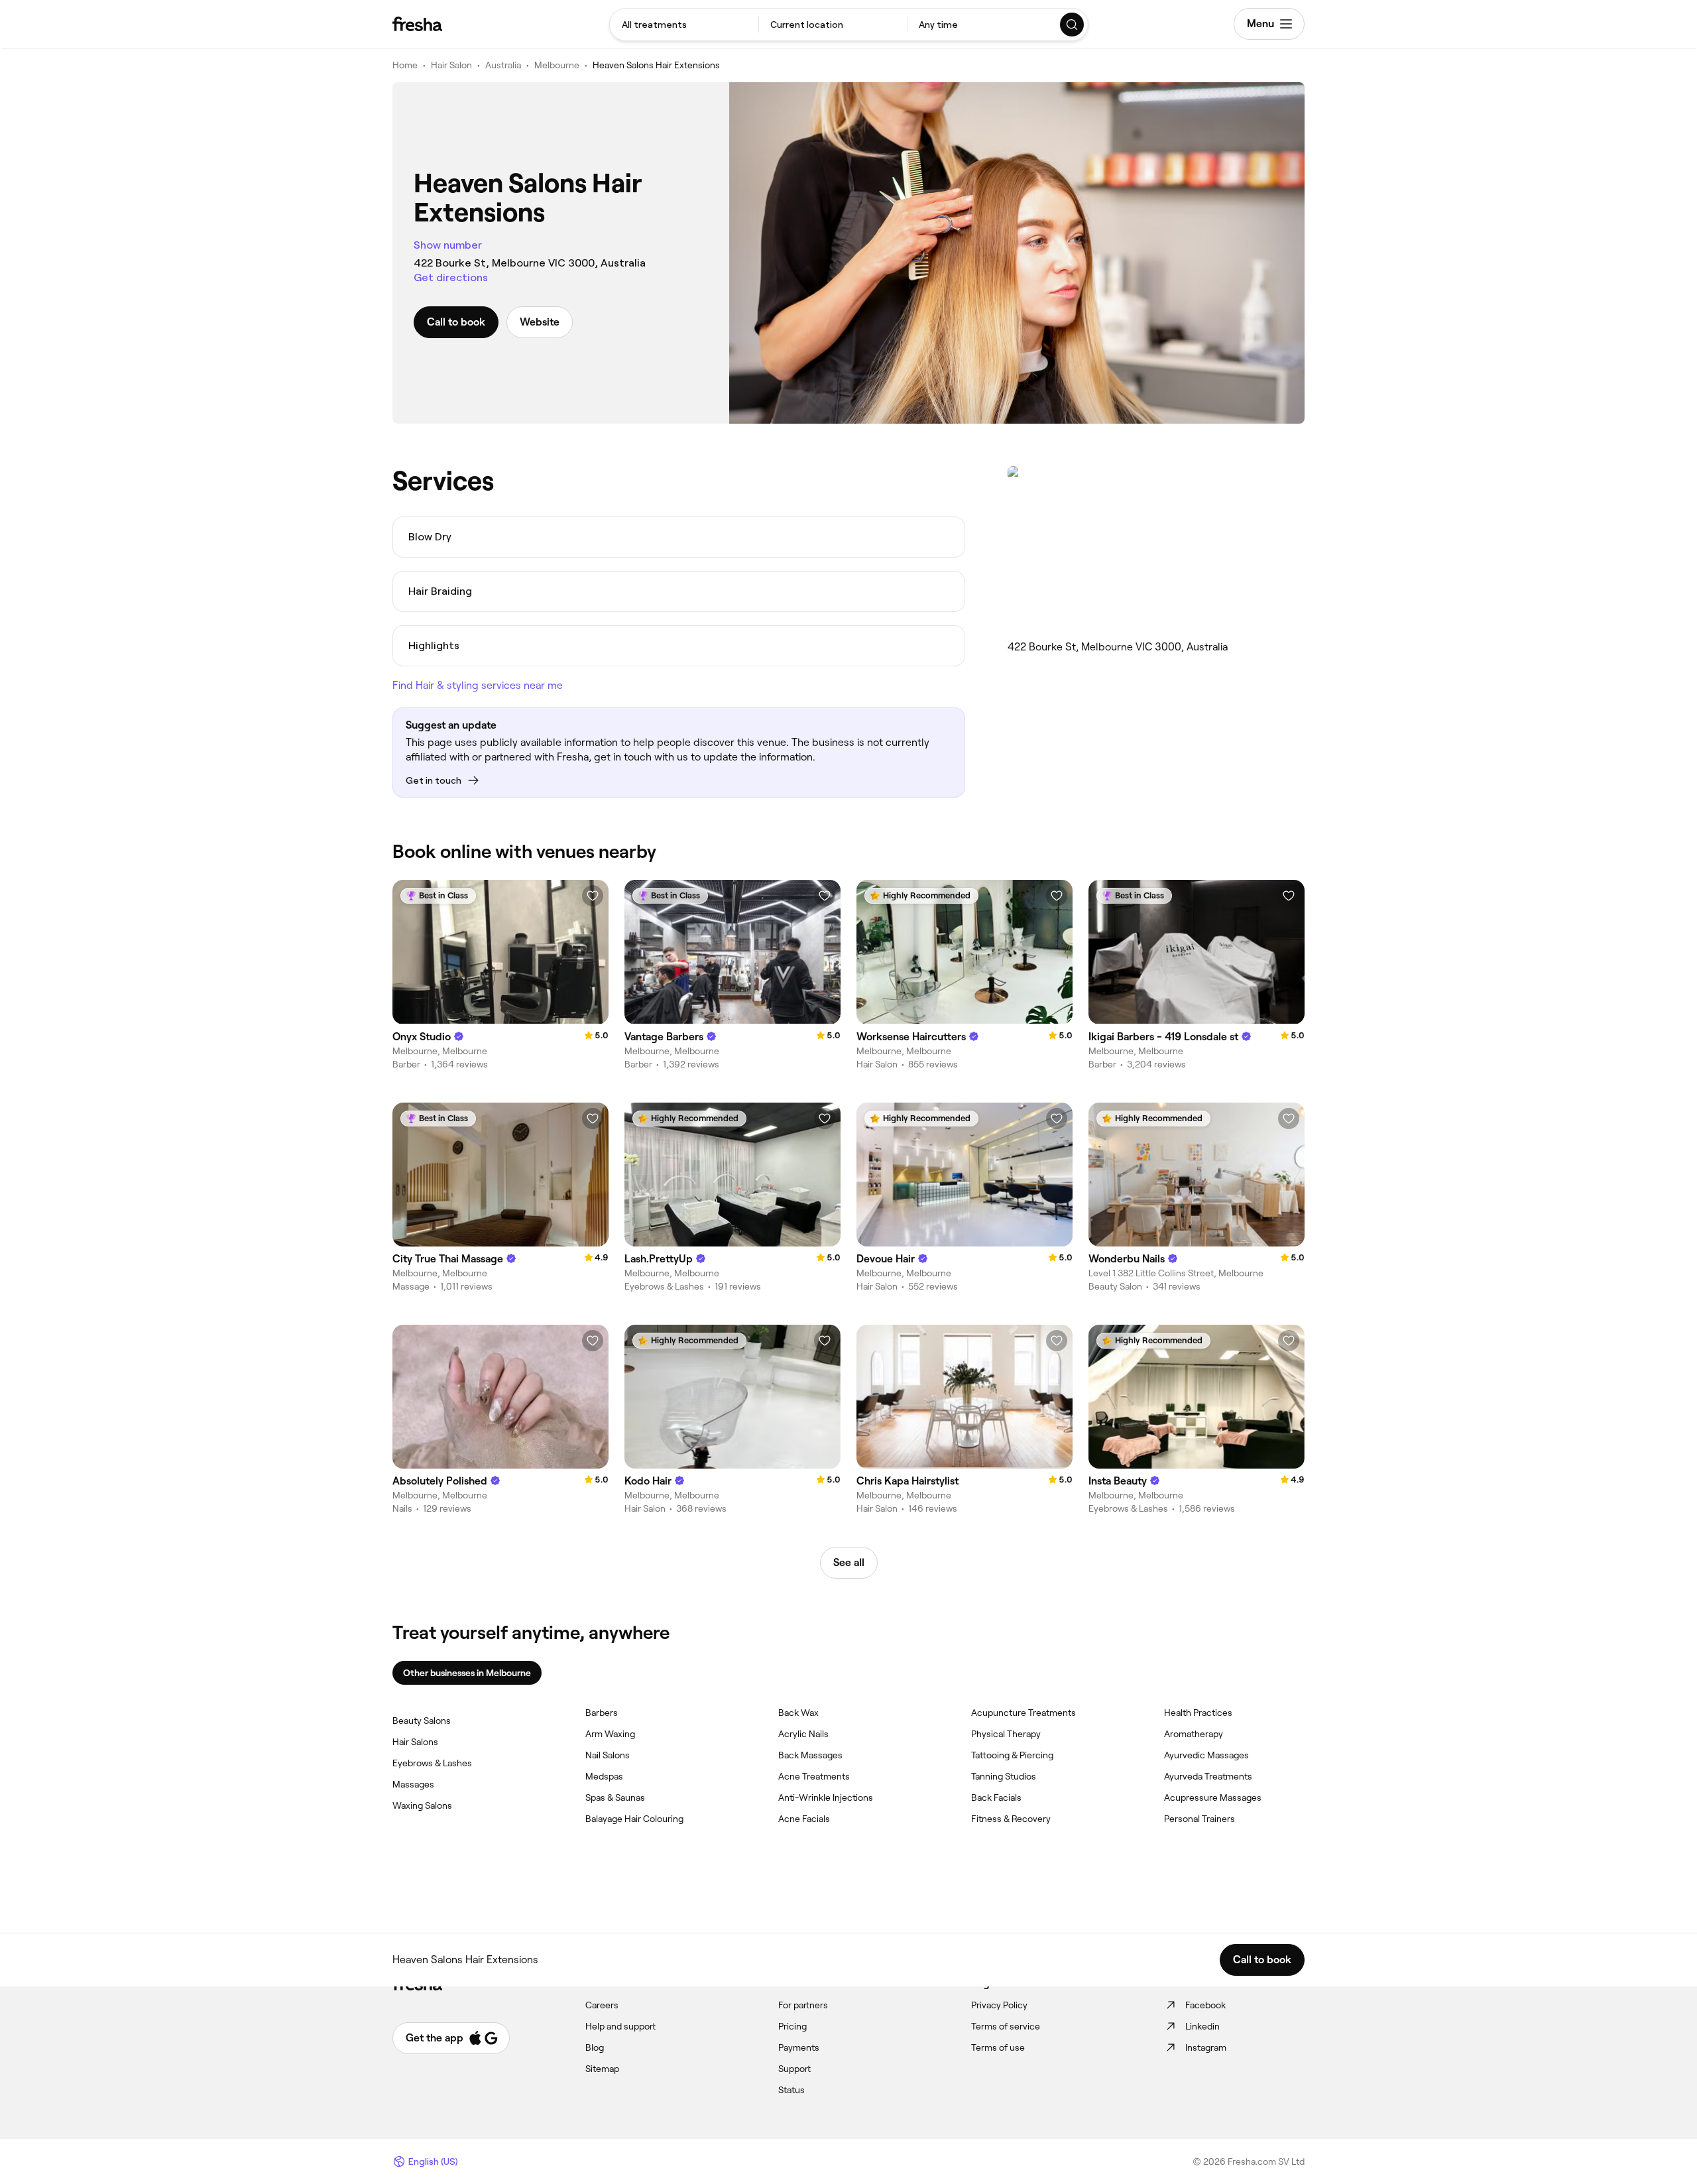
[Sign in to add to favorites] (593, 896)
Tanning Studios (1004, 1776)
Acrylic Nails (803, 1734)
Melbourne (557, 65)
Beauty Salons (422, 1721)
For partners (803, 2005)
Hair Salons (415, 1742)
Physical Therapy (1006, 1734)
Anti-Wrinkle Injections (826, 1797)
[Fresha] (417, 24)
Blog (595, 2047)
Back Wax (798, 1713)
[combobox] (684, 25)
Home (405, 65)
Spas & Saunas (615, 1797)
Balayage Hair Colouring (634, 1819)
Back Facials (996, 1797)
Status (791, 2090)
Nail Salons (608, 1755)
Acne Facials (804, 1819)
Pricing (792, 2026)
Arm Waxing (610, 1734)
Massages (413, 1784)
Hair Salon (451, 65)
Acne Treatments (814, 1776)
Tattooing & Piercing (1012, 1755)
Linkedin (1202, 2026)
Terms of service (1006, 2026)
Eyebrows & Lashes (432, 1763)
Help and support (620, 2026)
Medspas (604, 1776)
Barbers (602, 1713)
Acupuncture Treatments (1024, 1713)
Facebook (1205, 2005)
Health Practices (1198, 1713)
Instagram (1206, 2047)
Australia (503, 65)
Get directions (451, 277)
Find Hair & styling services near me (478, 685)
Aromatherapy (1194, 1734)
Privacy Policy (999, 2005)
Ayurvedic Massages (1206, 1755)
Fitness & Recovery (1011, 1819)
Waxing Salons (422, 1805)
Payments (799, 2047)
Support (794, 2069)
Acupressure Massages (1213, 1797)
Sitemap (602, 2069)
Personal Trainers (1200, 1819)
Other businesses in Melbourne (467, 1673)
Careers (602, 2005)
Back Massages (810, 1755)
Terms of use (998, 2047)
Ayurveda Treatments (1208, 1776)
